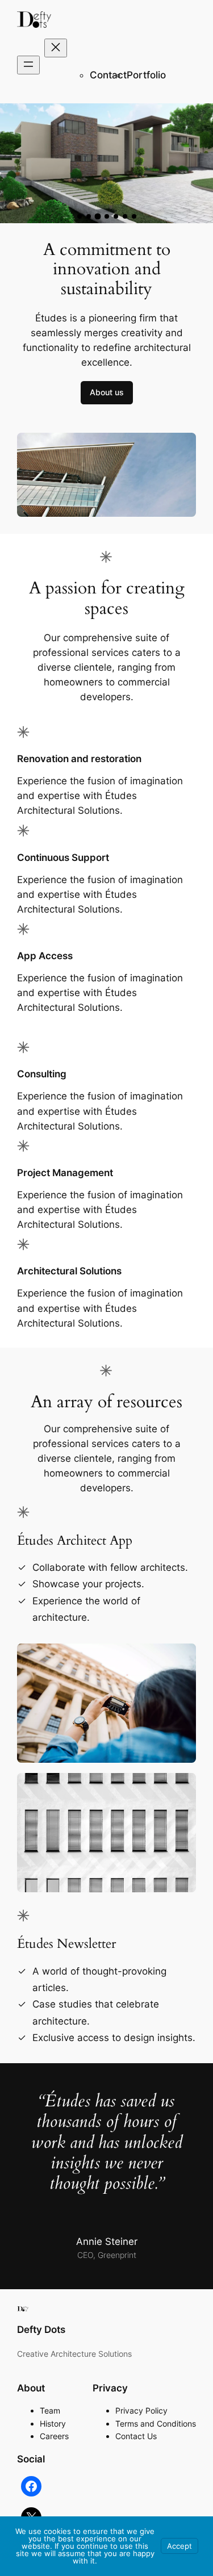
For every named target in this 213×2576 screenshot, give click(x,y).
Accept (179, 2546)
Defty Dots (41, 2330)
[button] (80, 216)
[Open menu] (28, 65)
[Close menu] (56, 48)
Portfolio (146, 75)
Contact (108, 75)
